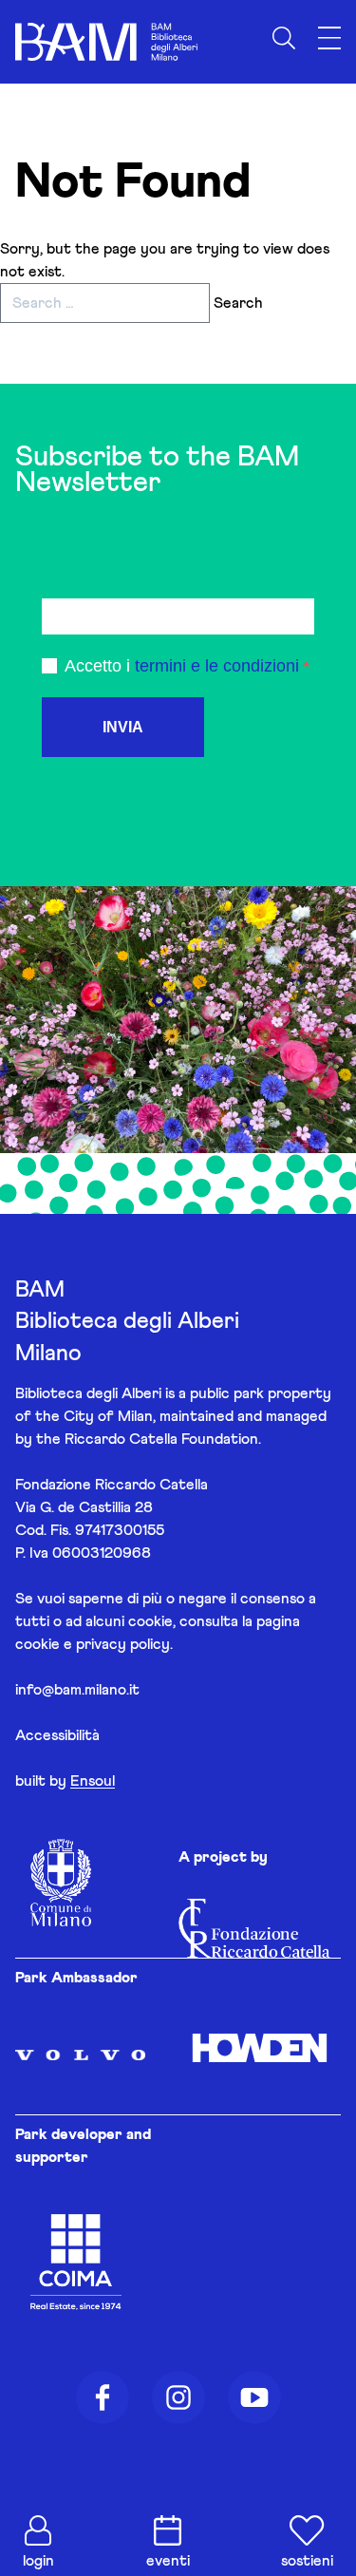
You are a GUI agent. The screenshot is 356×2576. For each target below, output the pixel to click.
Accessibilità (57, 1735)
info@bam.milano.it (77, 1690)
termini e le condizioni (217, 666)
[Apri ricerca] (284, 38)
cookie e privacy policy (93, 1644)
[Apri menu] (329, 38)
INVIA (123, 727)
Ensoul (93, 1781)
